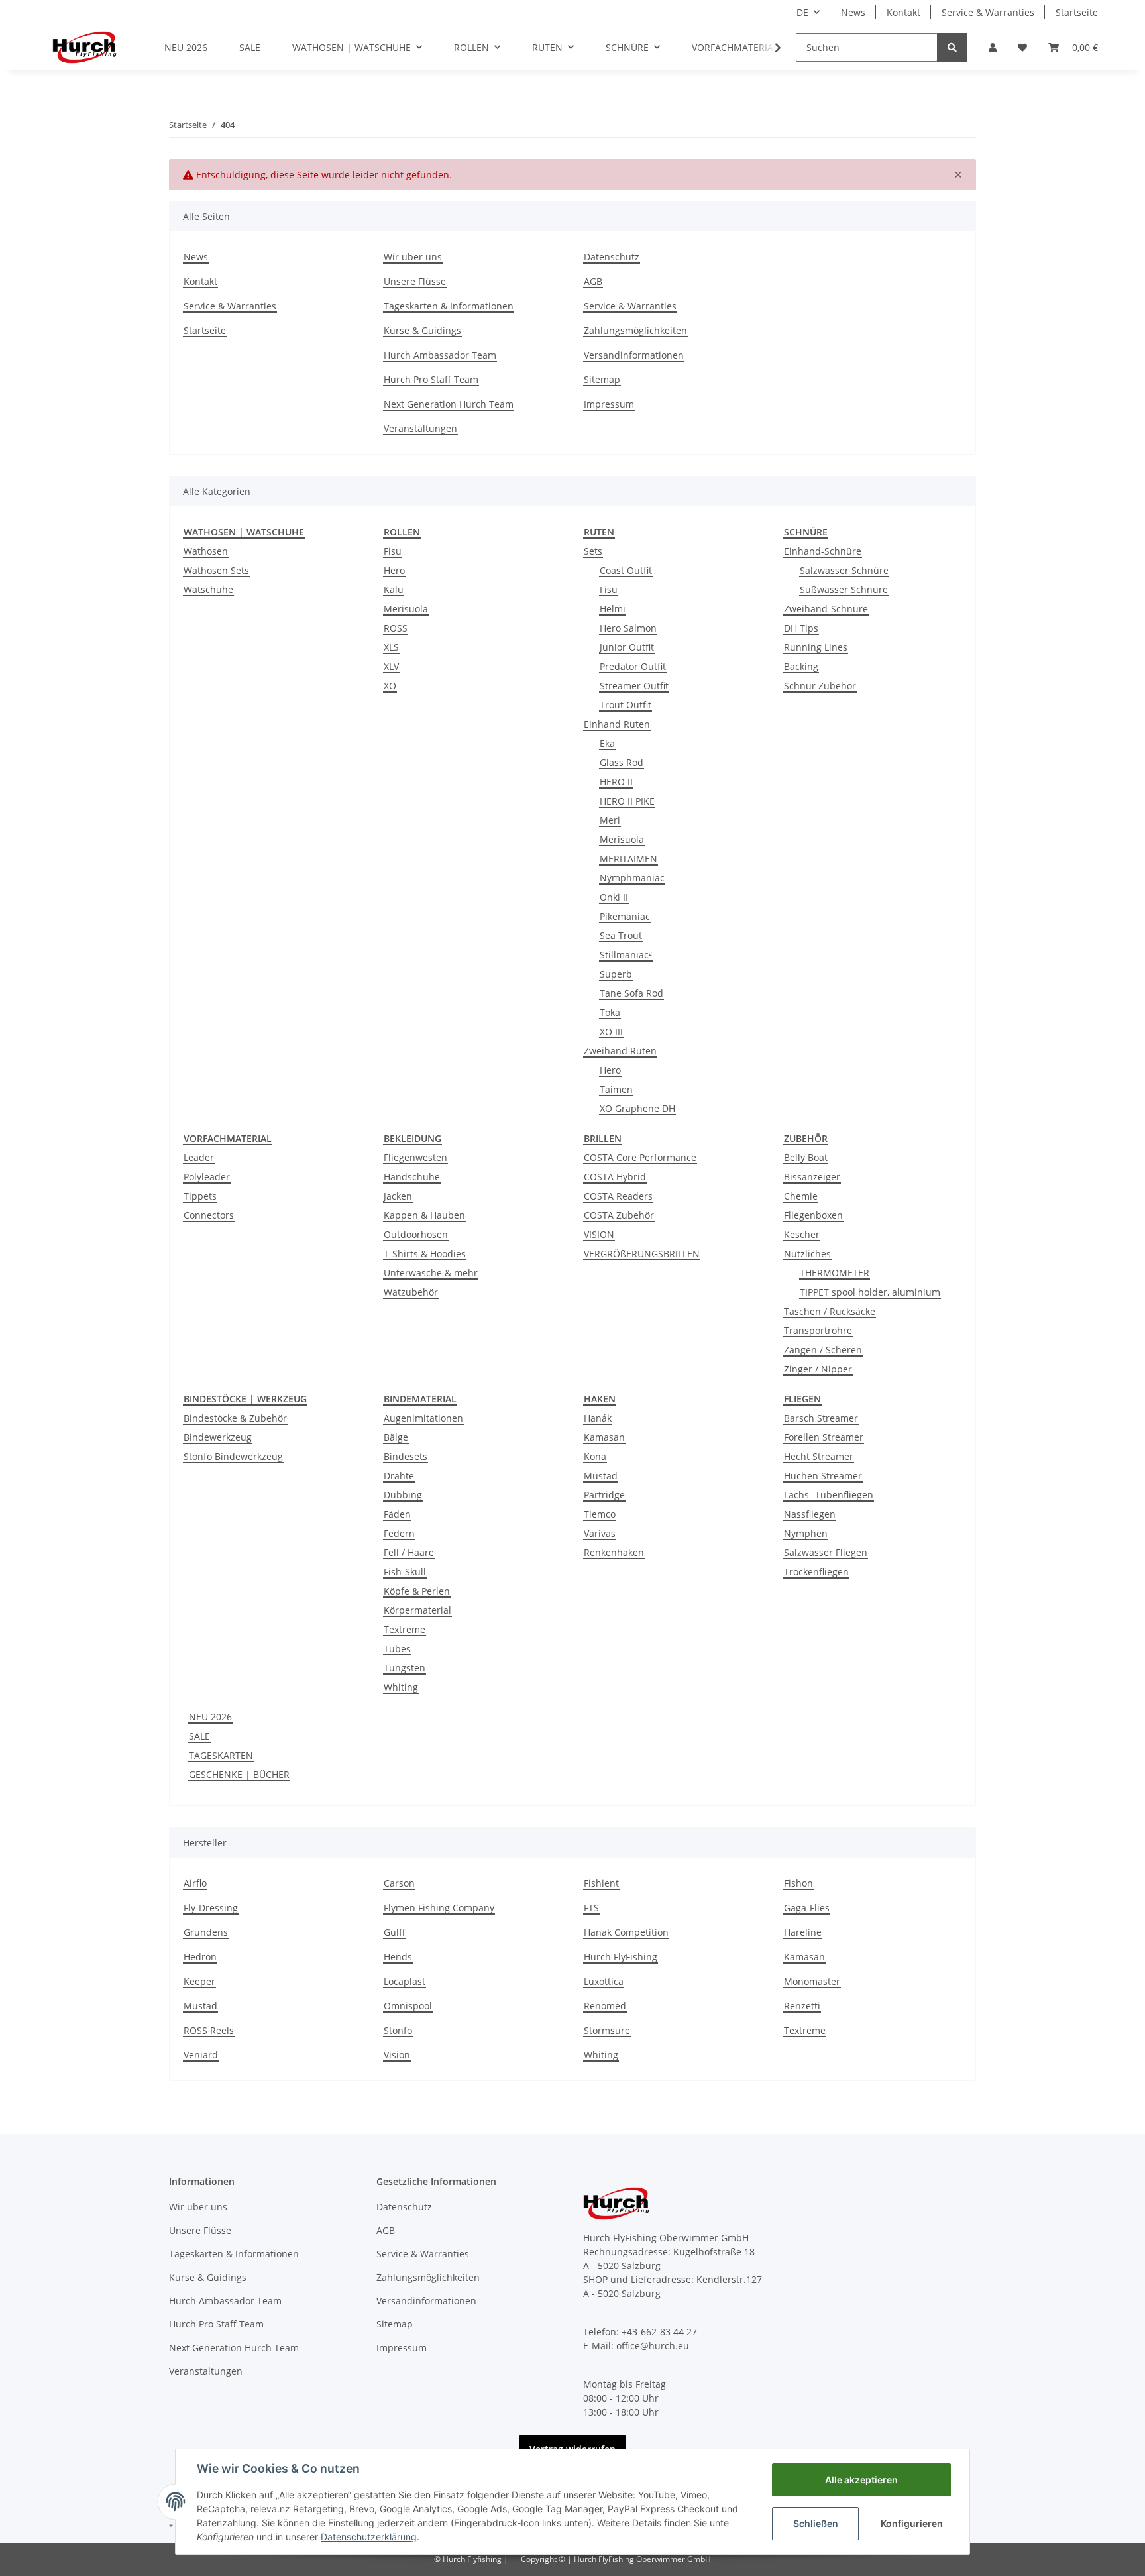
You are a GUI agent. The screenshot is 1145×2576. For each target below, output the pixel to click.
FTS (591, 1908)
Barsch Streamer (821, 1418)
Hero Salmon (628, 628)
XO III (611, 1032)
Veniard (201, 2055)
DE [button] (802, 12)
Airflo (195, 1883)
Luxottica (604, 1981)
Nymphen (806, 1533)
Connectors (209, 1215)
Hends (398, 1957)
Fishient (601, 1883)
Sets (593, 551)
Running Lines (816, 647)
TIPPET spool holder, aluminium (870, 1292)
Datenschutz (612, 257)
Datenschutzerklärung (369, 2537)
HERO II (616, 782)
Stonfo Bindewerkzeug (233, 1456)
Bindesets (406, 1456)
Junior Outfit (627, 647)
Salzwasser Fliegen (826, 1552)
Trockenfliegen (816, 1572)
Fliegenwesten (415, 1157)
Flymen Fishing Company (439, 1908)
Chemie (801, 1196)
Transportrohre (818, 1330)
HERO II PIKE (627, 801)
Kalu (394, 589)
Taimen (616, 1089)
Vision (397, 2055)
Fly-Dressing (211, 1908)
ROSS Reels (209, 2030)
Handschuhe (412, 1177)
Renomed (605, 2006)
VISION (599, 1234)
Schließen (816, 2523)
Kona (595, 1456)
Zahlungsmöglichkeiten (635, 330)
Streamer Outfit (634, 686)
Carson (399, 1883)
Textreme (405, 1629)
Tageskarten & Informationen (449, 306)
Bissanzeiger (812, 1177)
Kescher (802, 1234)
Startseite (1077, 12)
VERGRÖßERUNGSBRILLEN (642, 1254)
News (853, 12)
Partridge (604, 1495)
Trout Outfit (626, 705)
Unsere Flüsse (415, 281)
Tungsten (405, 1668)
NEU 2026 (210, 1717)
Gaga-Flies (807, 1908)
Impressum (609, 404)
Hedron (200, 1957)
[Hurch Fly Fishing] (84, 47)
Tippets (200, 1196)
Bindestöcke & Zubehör (235, 1418)
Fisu (393, 551)
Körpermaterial (417, 1610)
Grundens (206, 1932)
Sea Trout (621, 935)
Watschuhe (208, 589)
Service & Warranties (988, 12)
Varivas (600, 1533)
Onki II (614, 897)
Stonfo (398, 2030)
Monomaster (812, 1981)
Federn (399, 1533)
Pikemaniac (625, 916)
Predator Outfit (633, 666)
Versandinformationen (634, 355)
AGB (593, 281)
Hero (394, 570)
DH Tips (801, 628)
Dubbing (403, 1495)
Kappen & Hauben (424, 1215)
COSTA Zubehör (619, 1215)
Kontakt (903, 12)
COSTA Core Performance (640, 1157)
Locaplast (405, 1981)
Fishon (798, 1883)
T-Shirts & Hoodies (425, 1254)
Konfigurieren (912, 2523)
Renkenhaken (614, 1552)
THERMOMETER (835, 1273)
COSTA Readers (618, 1196)
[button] (993, 47)
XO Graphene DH (637, 1108)
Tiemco (600, 1514)
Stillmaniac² (626, 955)
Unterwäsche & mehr (431, 1273)
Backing (801, 666)
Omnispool (408, 2006)
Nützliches (807, 1254)
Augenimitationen (423, 1418)
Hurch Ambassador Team (440, 355)
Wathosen (206, 551)
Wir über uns (413, 257)
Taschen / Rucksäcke (830, 1311)
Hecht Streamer (819, 1456)
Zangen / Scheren (823, 1350)
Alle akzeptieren (861, 2480)
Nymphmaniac (632, 878)
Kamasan (604, 1437)
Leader (199, 1157)
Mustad (601, 1476)
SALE (199, 1736)
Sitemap (602, 379)
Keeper (199, 1981)
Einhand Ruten (617, 724)
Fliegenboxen (813, 1215)
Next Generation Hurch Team (449, 404)
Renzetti (802, 2006)
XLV (391, 666)
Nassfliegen (810, 1514)
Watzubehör (411, 1292)
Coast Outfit (626, 570)
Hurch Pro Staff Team (431, 379)
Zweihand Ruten (620, 1051)
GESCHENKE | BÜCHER (239, 1774)
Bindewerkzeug (218, 1437)
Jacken (398, 1196)
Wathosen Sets (216, 570)
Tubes (397, 1649)
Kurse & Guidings (422, 330)
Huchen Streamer (823, 1476)
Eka (607, 743)
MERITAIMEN (628, 859)
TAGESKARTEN (221, 1755)
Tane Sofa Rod (631, 993)
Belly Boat (806, 1157)
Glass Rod (622, 762)
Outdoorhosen (416, 1234)
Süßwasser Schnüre (844, 589)
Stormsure (607, 2030)
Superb (616, 974)
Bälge (396, 1437)
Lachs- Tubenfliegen (829, 1495)
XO (390, 686)
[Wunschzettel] (1022, 47)
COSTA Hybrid (615, 1177)
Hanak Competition (626, 1932)
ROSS (396, 628)
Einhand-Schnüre (823, 551)
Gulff (395, 1932)
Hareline (803, 1932)
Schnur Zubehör (820, 686)
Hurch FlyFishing (621, 1957)
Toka (610, 1012)
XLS (391, 647)
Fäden (397, 1514)
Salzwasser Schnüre (844, 570)
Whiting (401, 1687)
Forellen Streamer (824, 1437)
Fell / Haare (409, 1552)
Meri (610, 820)
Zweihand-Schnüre (826, 609)
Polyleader (207, 1177)
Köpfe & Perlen (417, 1591)
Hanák (598, 1418)
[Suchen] (952, 47)
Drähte (399, 1476)
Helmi (613, 609)
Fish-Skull (405, 1572)
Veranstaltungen (420, 428)
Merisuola (406, 609)
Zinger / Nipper (818, 1369)
